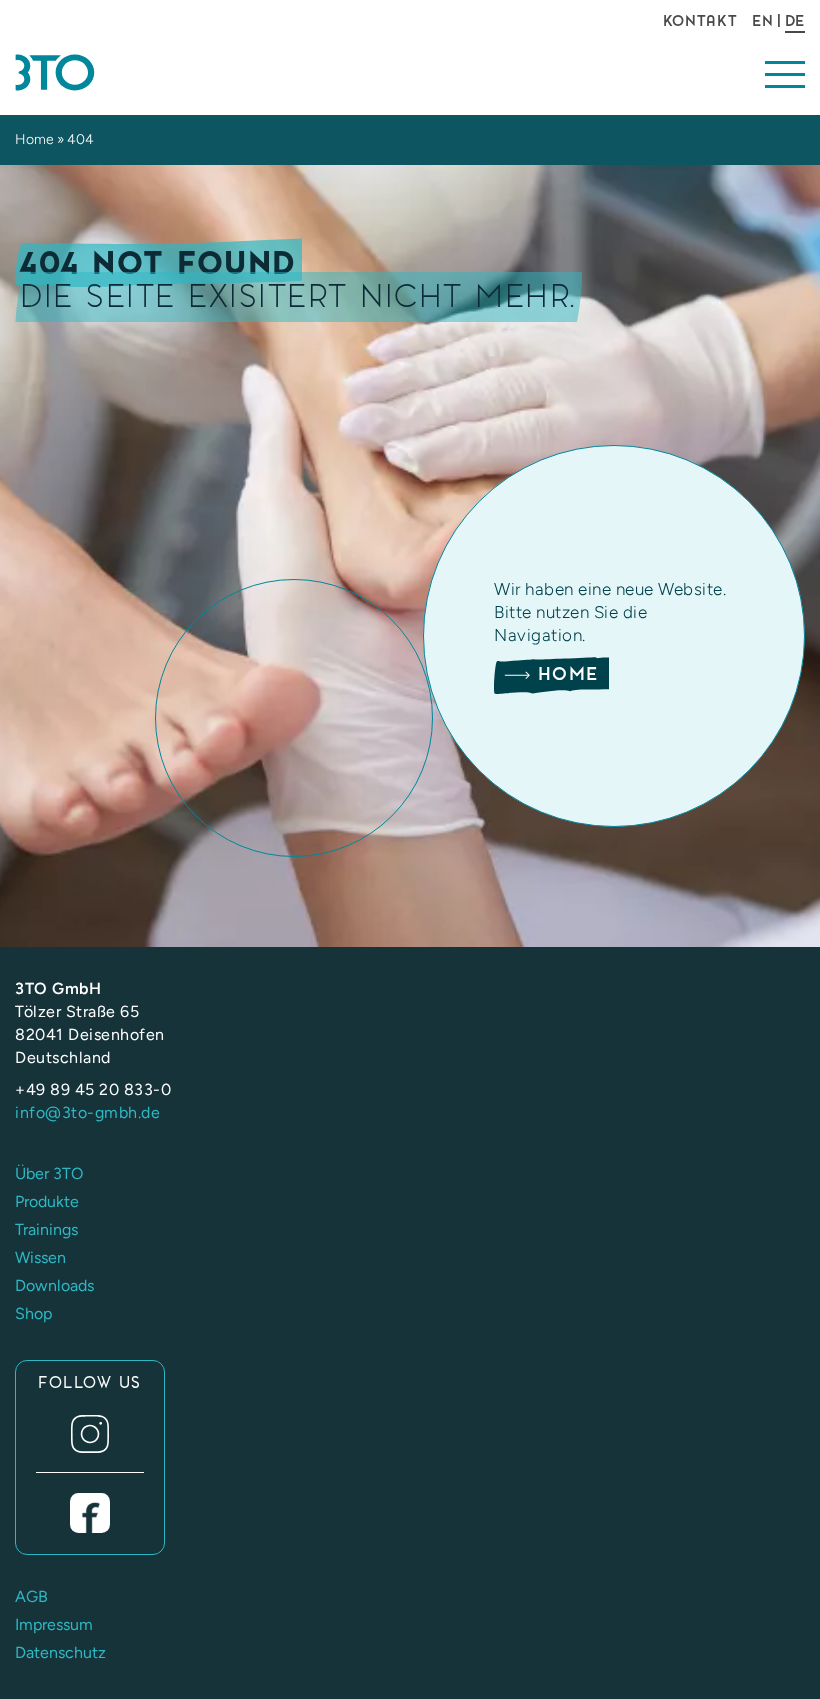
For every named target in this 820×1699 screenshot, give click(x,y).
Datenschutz (60, 1652)
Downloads (54, 1285)
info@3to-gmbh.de (87, 1112)
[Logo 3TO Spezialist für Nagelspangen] (136, 73)
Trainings (46, 1229)
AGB (31, 1596)
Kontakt (700, 21)
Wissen (40, 1257)
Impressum (54, 1624)
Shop (33, 1313)
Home (34, 139)
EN (762, 21)
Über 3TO (49, 1173)
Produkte (47, 1201)
